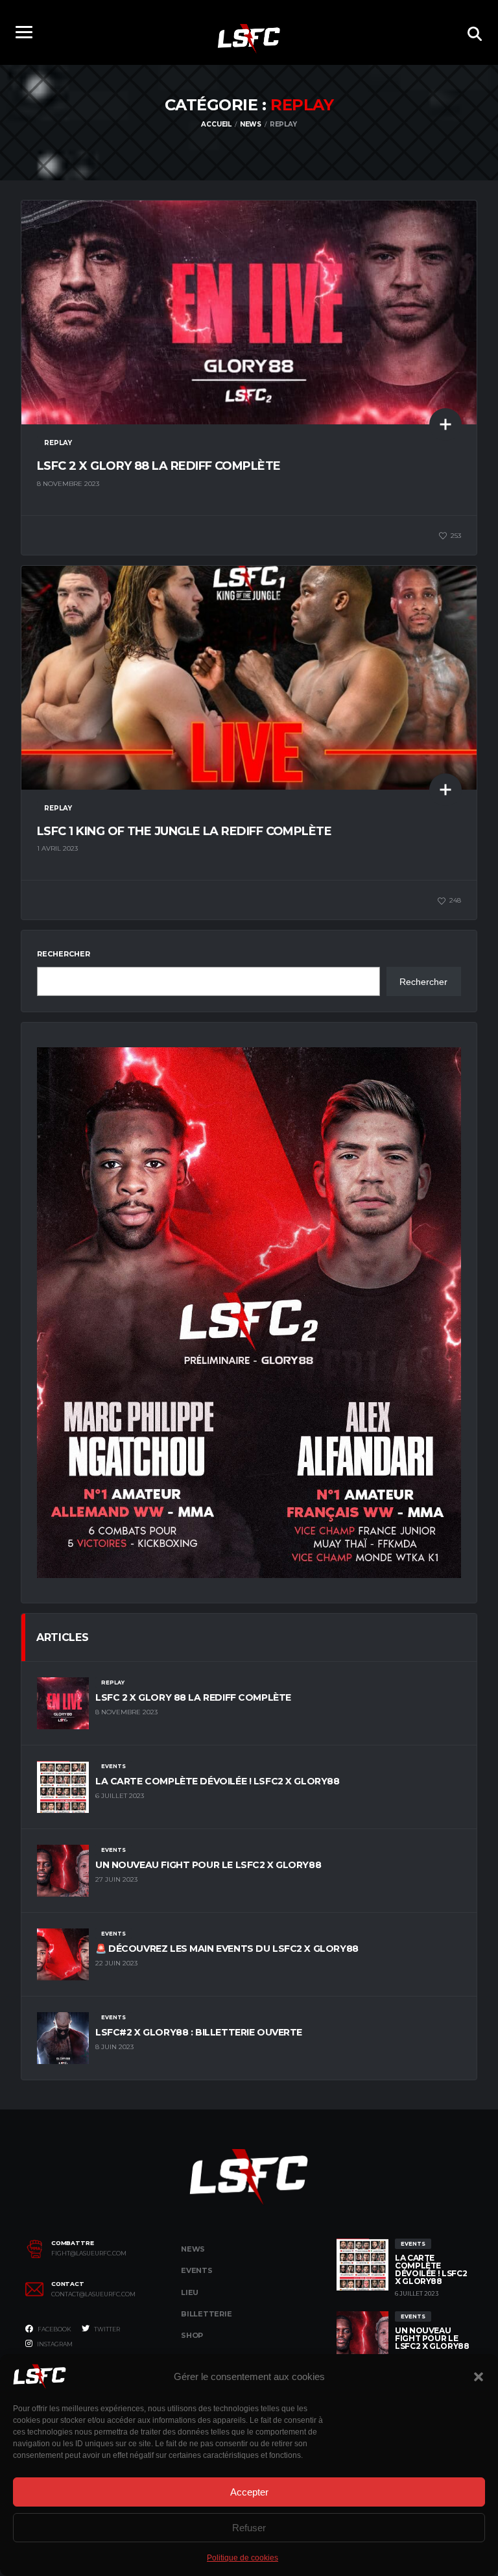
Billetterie (207, 2314)
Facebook (54, 2329)
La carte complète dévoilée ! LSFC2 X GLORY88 (218, 1781)
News (193, 2249)
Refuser (249, 2528)
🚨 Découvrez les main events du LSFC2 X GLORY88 (227, 1949)
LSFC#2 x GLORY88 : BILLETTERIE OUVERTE (199, 2032)
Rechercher (64, 954)
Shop (192, 2335)
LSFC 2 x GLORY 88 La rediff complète (159, 466)
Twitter (106, 2329)
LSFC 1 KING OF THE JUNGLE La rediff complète (184, 831)
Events (197, 2270)
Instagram (54, 2344)
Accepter (249, 2492)
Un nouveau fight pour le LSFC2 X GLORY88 (208, 1865)
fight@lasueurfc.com (89, 2254)
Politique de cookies (243, 2558)
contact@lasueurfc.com (93, 2294)
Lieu (190, 2292)
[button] (479, 2377)
